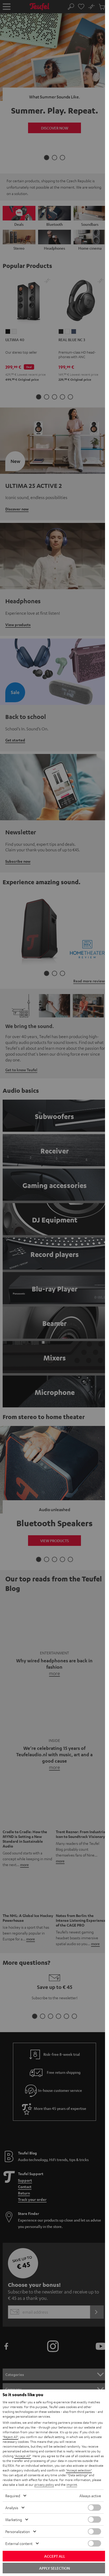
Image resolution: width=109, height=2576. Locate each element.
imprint (72, 2484)
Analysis (12, 2508)
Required (13, 2496)
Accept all (55, 2556)
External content (19, 2543)
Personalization (18, 2531)
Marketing (14, 2519)
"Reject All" (10, 2437)
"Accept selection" (79, 2470)
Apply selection (54, 2568)
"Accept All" (23, 2456)
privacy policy (44, 2484)
